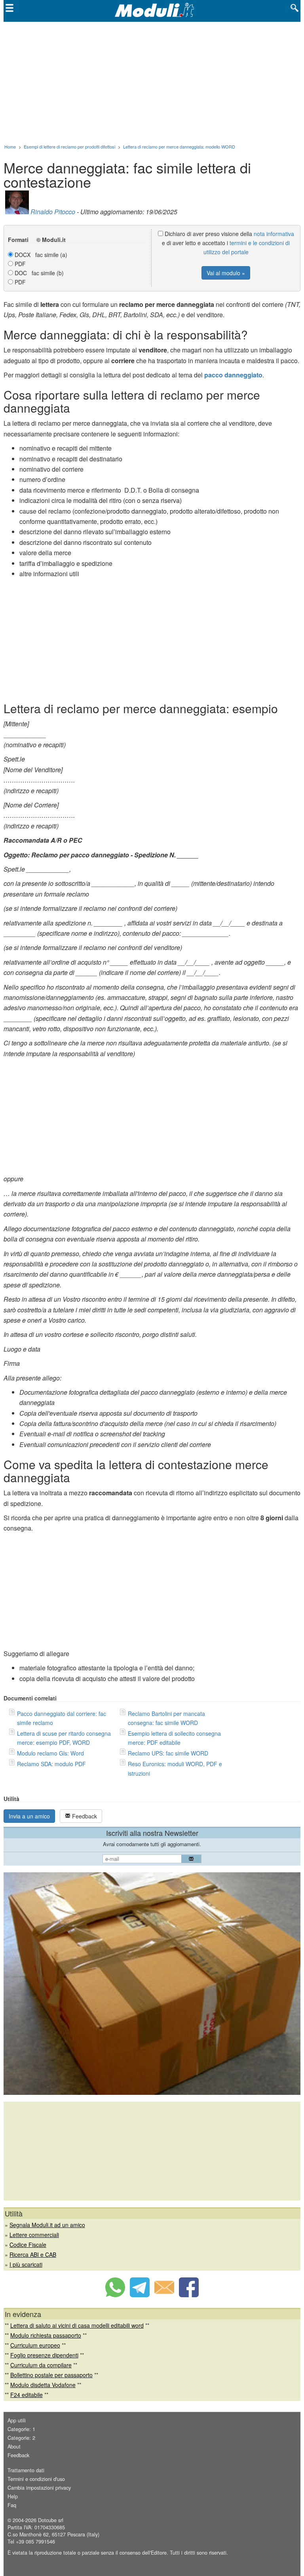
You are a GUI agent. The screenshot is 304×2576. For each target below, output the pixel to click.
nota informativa (274, 234)
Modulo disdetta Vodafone (43, 2385)
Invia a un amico (29, 1816)
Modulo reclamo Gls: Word (50, 1753)
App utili (17, 2420)
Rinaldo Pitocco (53, 212)
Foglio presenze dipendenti (44, 2355)
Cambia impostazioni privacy (39, 2488)
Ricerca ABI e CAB (33, 2254)
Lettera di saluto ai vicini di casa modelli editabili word (77, 2325)
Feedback (84, 1816)
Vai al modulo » (226, 273)
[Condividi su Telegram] (140, 2295)
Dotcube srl (51, 2520)
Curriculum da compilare (41, 2365)
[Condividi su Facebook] (189, 2295)
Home (10, 147)
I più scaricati (26, 2264)
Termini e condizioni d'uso (36, 2479)
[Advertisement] (152, 81)
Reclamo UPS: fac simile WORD (168, 1753)
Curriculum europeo (35, 2345)
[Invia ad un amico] (164, 2295)
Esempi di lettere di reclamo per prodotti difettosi (69, 147)
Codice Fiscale (28, 2245)
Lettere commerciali (34, 2235)
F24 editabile (27, 2395)
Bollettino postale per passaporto (51, 2375)
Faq (12, 2505)
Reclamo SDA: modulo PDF (51, 1764)
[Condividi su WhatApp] (115, 2295)
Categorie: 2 (21, 2438)
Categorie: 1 (21, 2429)
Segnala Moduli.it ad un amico (47, 2225)
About (14, 2447)
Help (13, 2496)
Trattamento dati (26, 2470)
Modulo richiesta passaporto (46, 2335)
